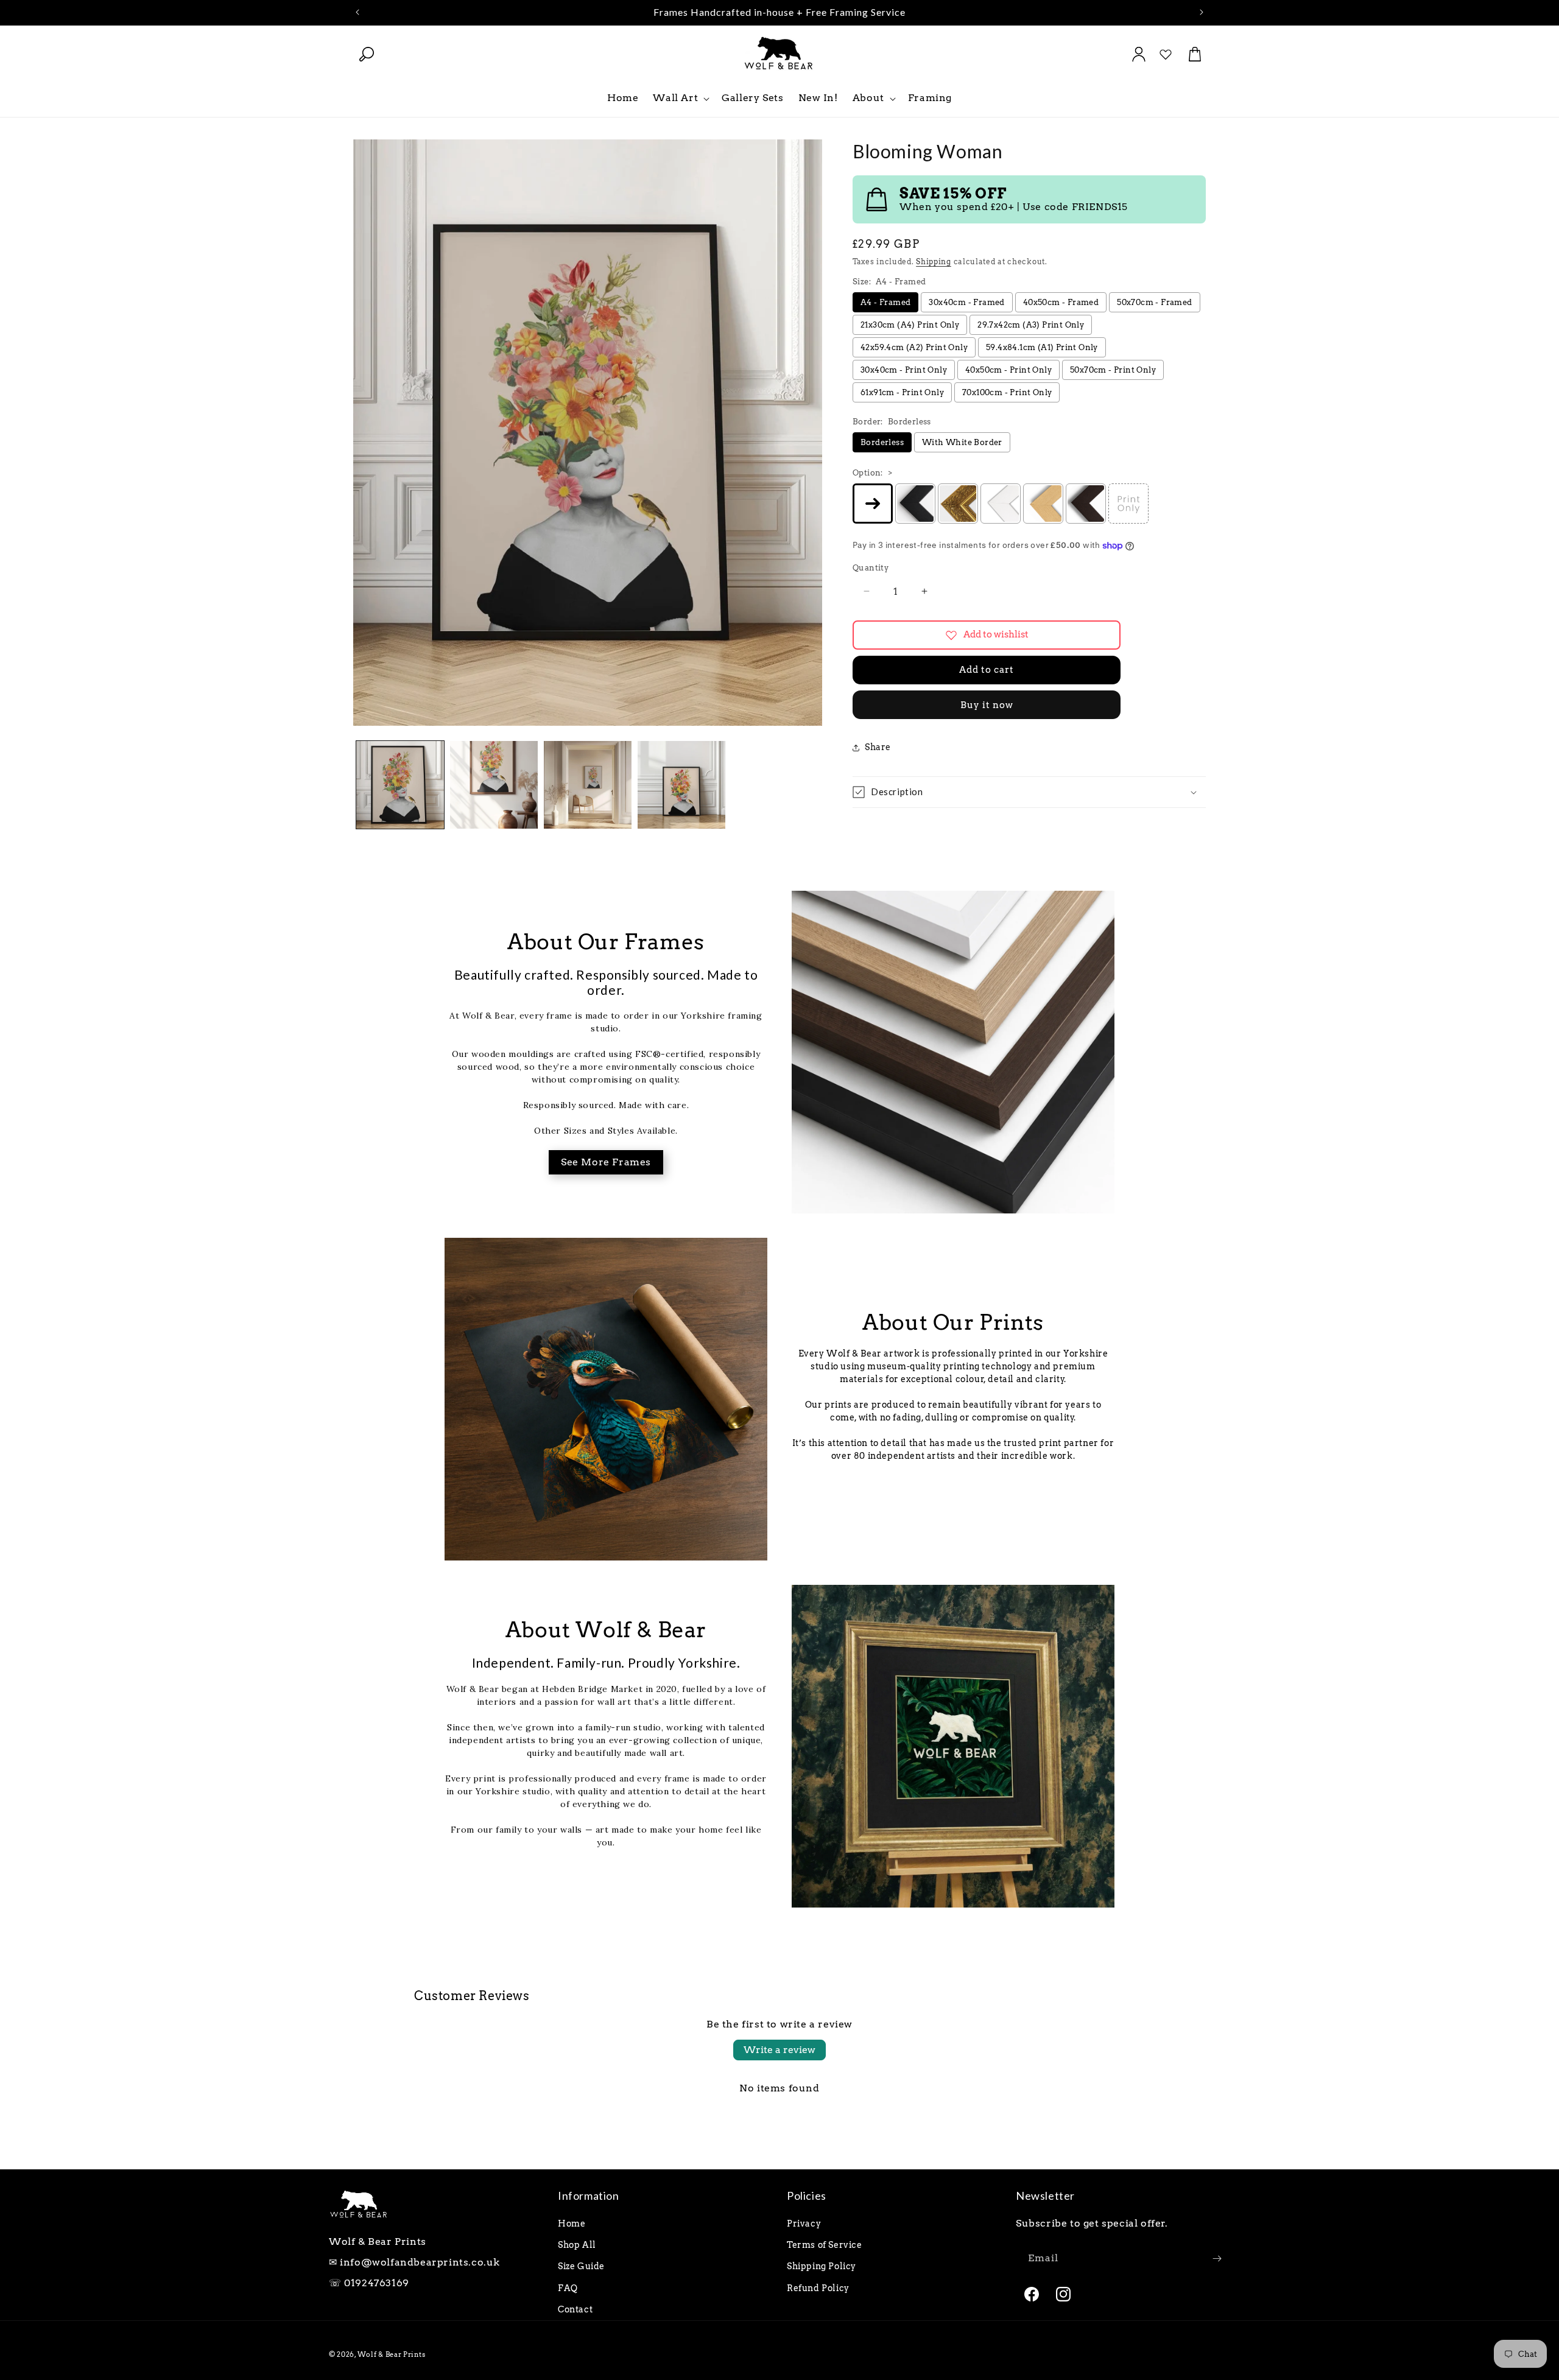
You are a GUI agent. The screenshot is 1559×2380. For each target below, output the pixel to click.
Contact (575, 2309)
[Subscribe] (1217, 2259)
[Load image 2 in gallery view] (494, 785)
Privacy (804, 2224)
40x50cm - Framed (1061, 302)
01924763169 (377, 2283)
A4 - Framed (885, 302)
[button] (367, 54)
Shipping (934, 262)
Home (572, 2224)
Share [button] (878, 747)
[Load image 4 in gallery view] (681, 785)
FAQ (568, 2288)
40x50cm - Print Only (1008, 370)
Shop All (577, 2245)
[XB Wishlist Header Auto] (1166, 54)
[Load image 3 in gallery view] (588, 785)
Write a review (779, 2050)
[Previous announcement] (357, 12)
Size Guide (581, 2266)
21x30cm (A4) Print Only (910, 325)
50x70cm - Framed (1154, 302)
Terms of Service (825, 2245)
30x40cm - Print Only (904, 370)
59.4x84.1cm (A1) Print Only (1042, 347)
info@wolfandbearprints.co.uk (420, 2262)
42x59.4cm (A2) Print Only (914, 347)
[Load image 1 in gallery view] (400, 785)
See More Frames (606, 1162)
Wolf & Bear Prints (392, 2354)
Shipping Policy (822, 2266)
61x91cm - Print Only (902, 392)
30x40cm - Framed (966, 302)
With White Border (962, 442)
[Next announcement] (1202, 12)
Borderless (882, 442)
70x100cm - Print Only (1007, 392)
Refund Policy (818, 2288)
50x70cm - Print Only (1113, 370)
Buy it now (987, 705)
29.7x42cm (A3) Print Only (1031, 325)
